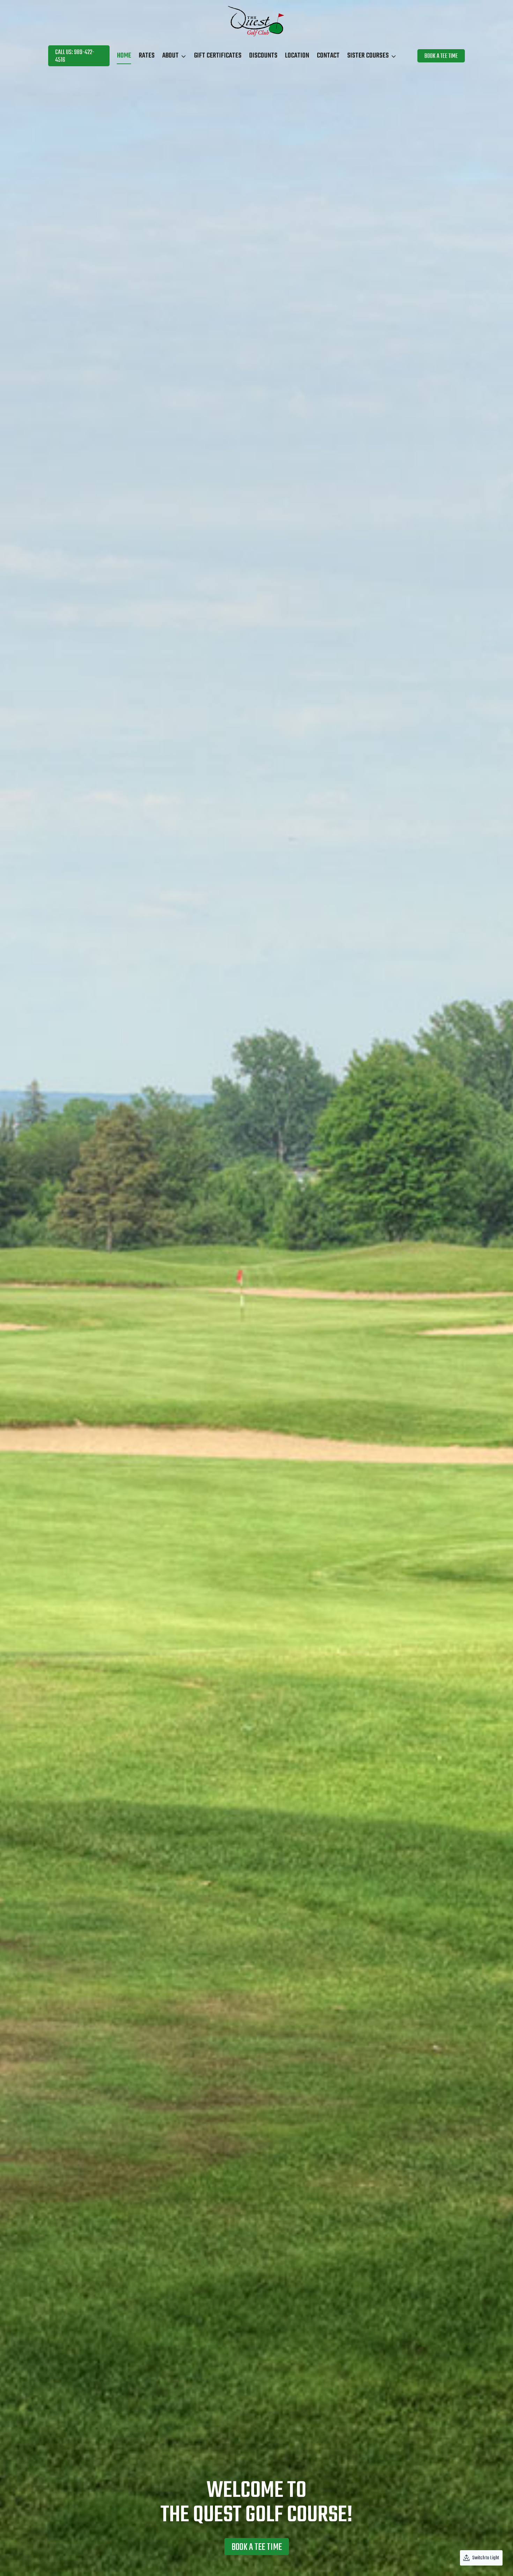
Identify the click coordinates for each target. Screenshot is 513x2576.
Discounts (263, 56)
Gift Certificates (218, 56)
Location (297, 56)
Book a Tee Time (441, 56)
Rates (147, 56)
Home (124, 56)
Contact (328, 56)
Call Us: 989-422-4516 (75, 56)
